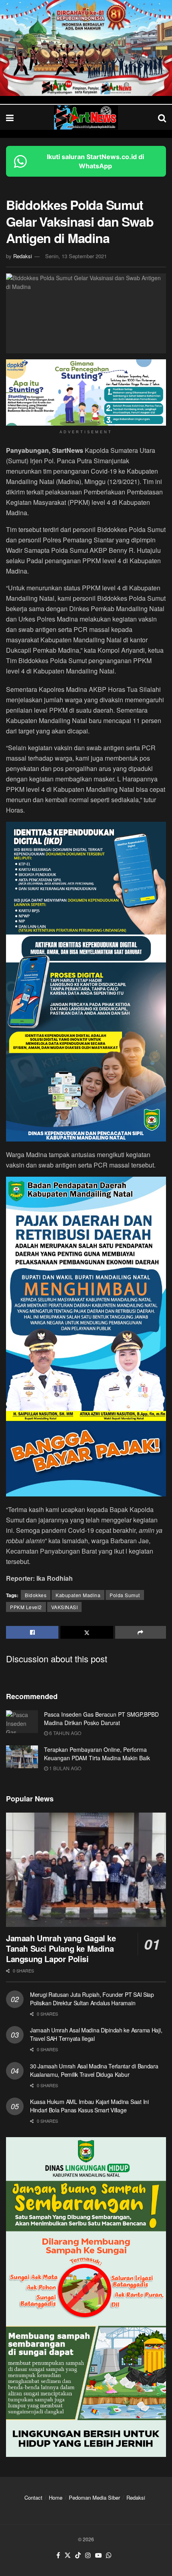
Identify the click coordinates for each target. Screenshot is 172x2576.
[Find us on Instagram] (88, 2555)
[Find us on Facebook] (58, 2555)
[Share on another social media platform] (141, 1632)
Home (56, 2497)
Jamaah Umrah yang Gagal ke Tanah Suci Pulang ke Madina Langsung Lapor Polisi (61, 1948)
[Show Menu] (10, 117)
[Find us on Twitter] (68, 2555)
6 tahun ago (65, 1733)
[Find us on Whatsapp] (109, 2555)
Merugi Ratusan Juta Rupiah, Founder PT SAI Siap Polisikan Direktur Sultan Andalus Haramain (92, 1999)
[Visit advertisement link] (86, 48)
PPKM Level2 (26, 1607)
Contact (33, 2497)
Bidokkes (36, 1595)
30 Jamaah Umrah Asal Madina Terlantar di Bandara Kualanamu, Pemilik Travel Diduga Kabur (94, 2070)
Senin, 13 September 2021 (76, 256)
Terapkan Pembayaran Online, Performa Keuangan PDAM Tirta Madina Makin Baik (97, 1754)
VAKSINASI (65, 1607)
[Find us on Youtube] (98, 2555)
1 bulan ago (65, 1768)
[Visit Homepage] (86, 118)
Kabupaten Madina (78, 1595)
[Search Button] (162, 117)
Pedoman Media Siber (94, 2497)
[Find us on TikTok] (78, 2555)
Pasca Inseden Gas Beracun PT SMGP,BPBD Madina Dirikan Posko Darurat (101, 1718)
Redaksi (23, 256)
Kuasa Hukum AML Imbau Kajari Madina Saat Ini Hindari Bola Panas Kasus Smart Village (89, 2106)
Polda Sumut (125, 1595)
